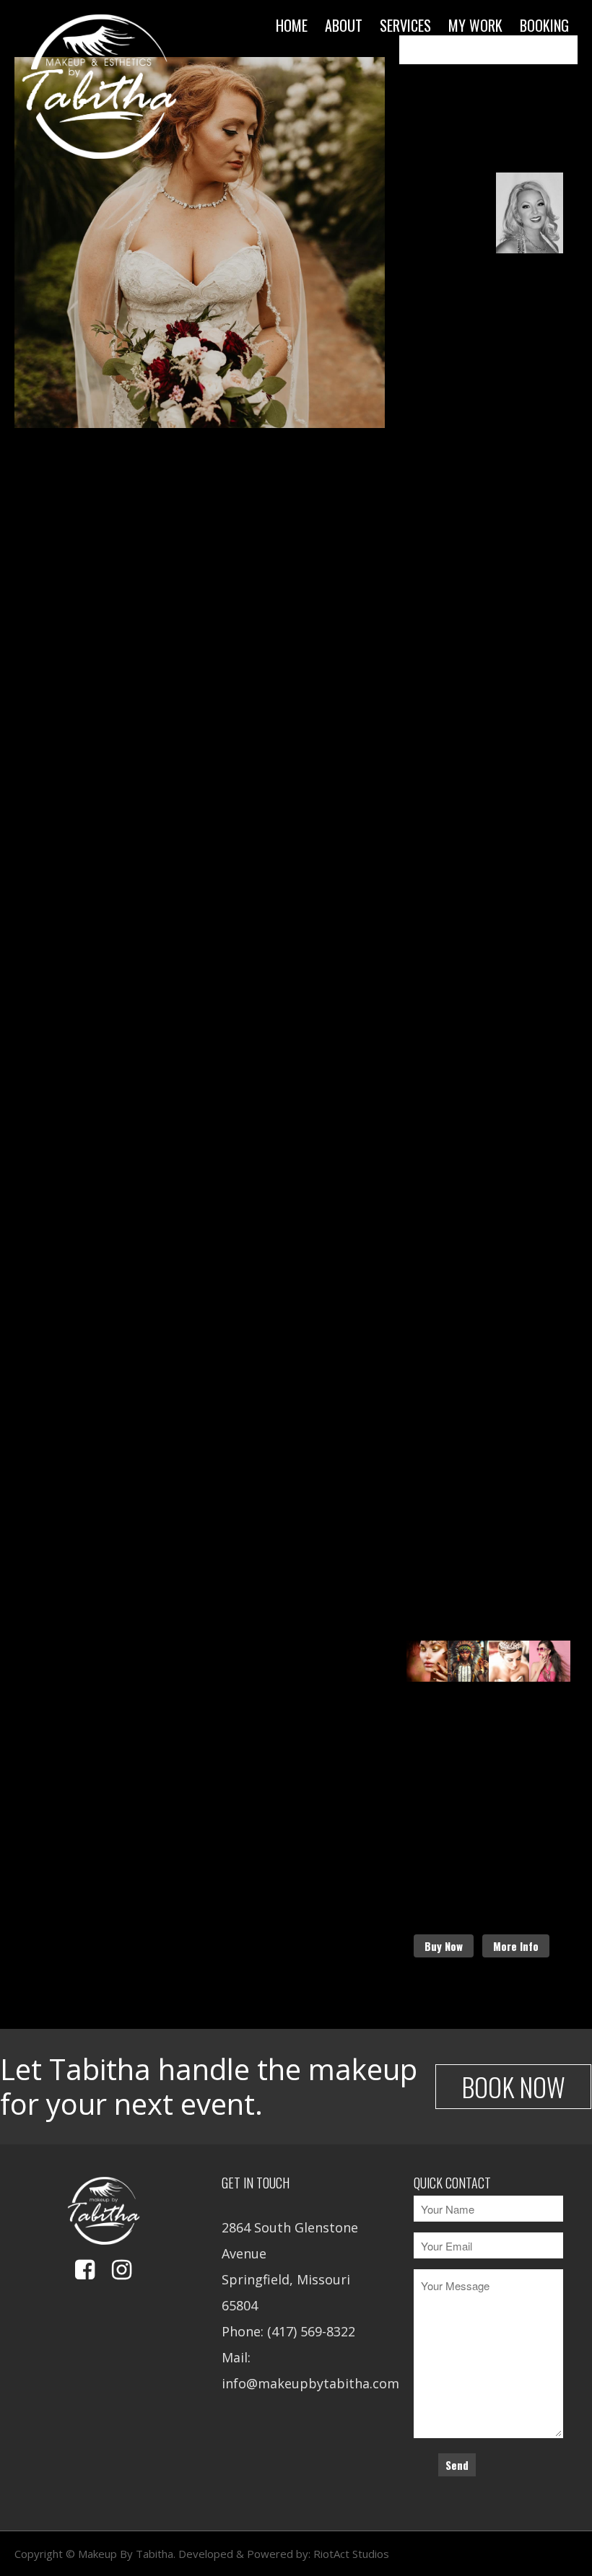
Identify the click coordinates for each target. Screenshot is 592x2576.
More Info (516, 1946)
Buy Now (444, 1946)
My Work (475, 25)
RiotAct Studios (351, 2554)
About (344, 25)
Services (405, 25)
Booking (544, 25)
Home (292, 25)
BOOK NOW (513, 2086)
